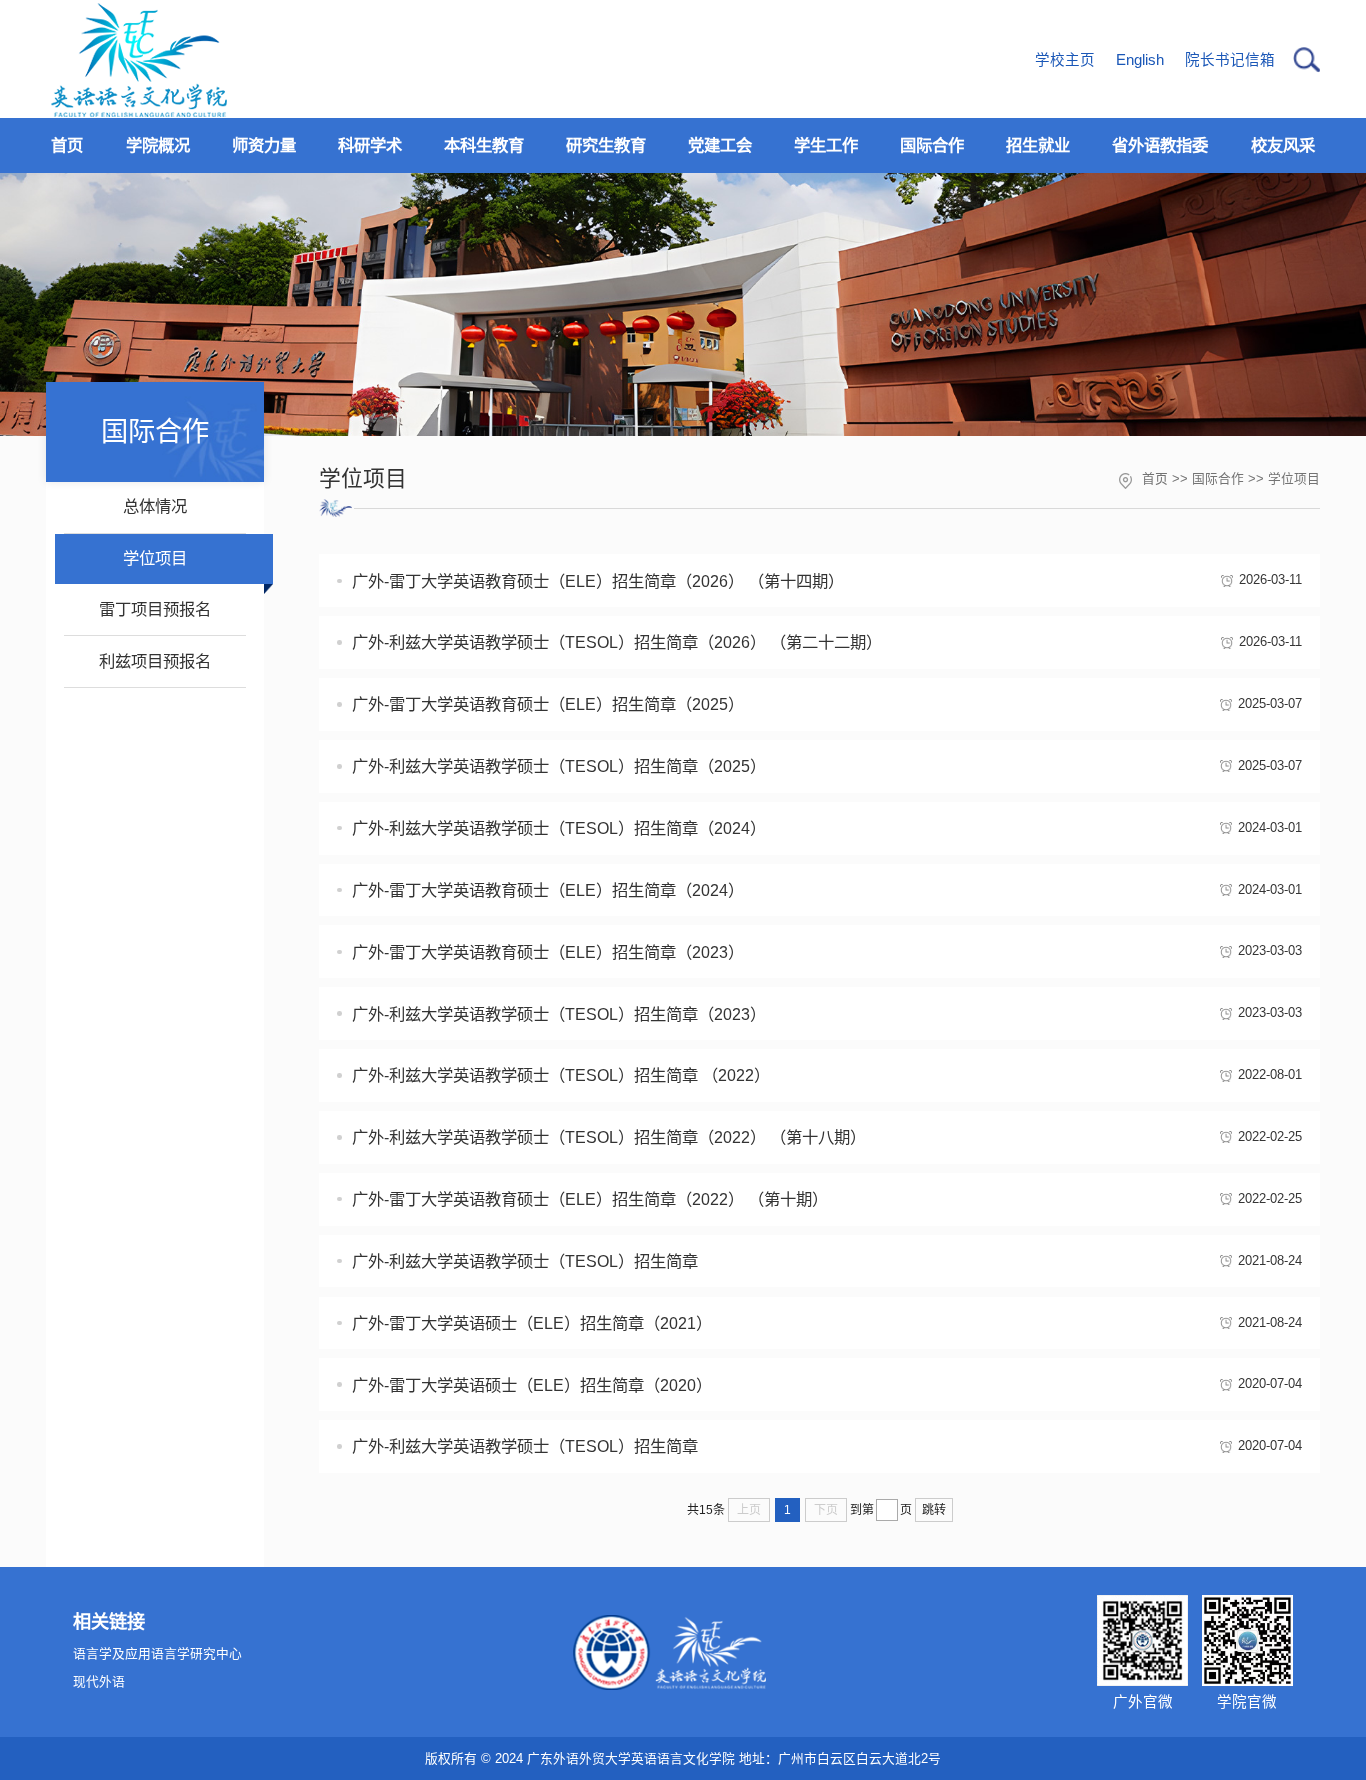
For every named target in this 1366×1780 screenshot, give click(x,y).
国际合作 (1218, 478)
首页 (1155, 478)
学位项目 (1294, 478)
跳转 (934, 1510)
